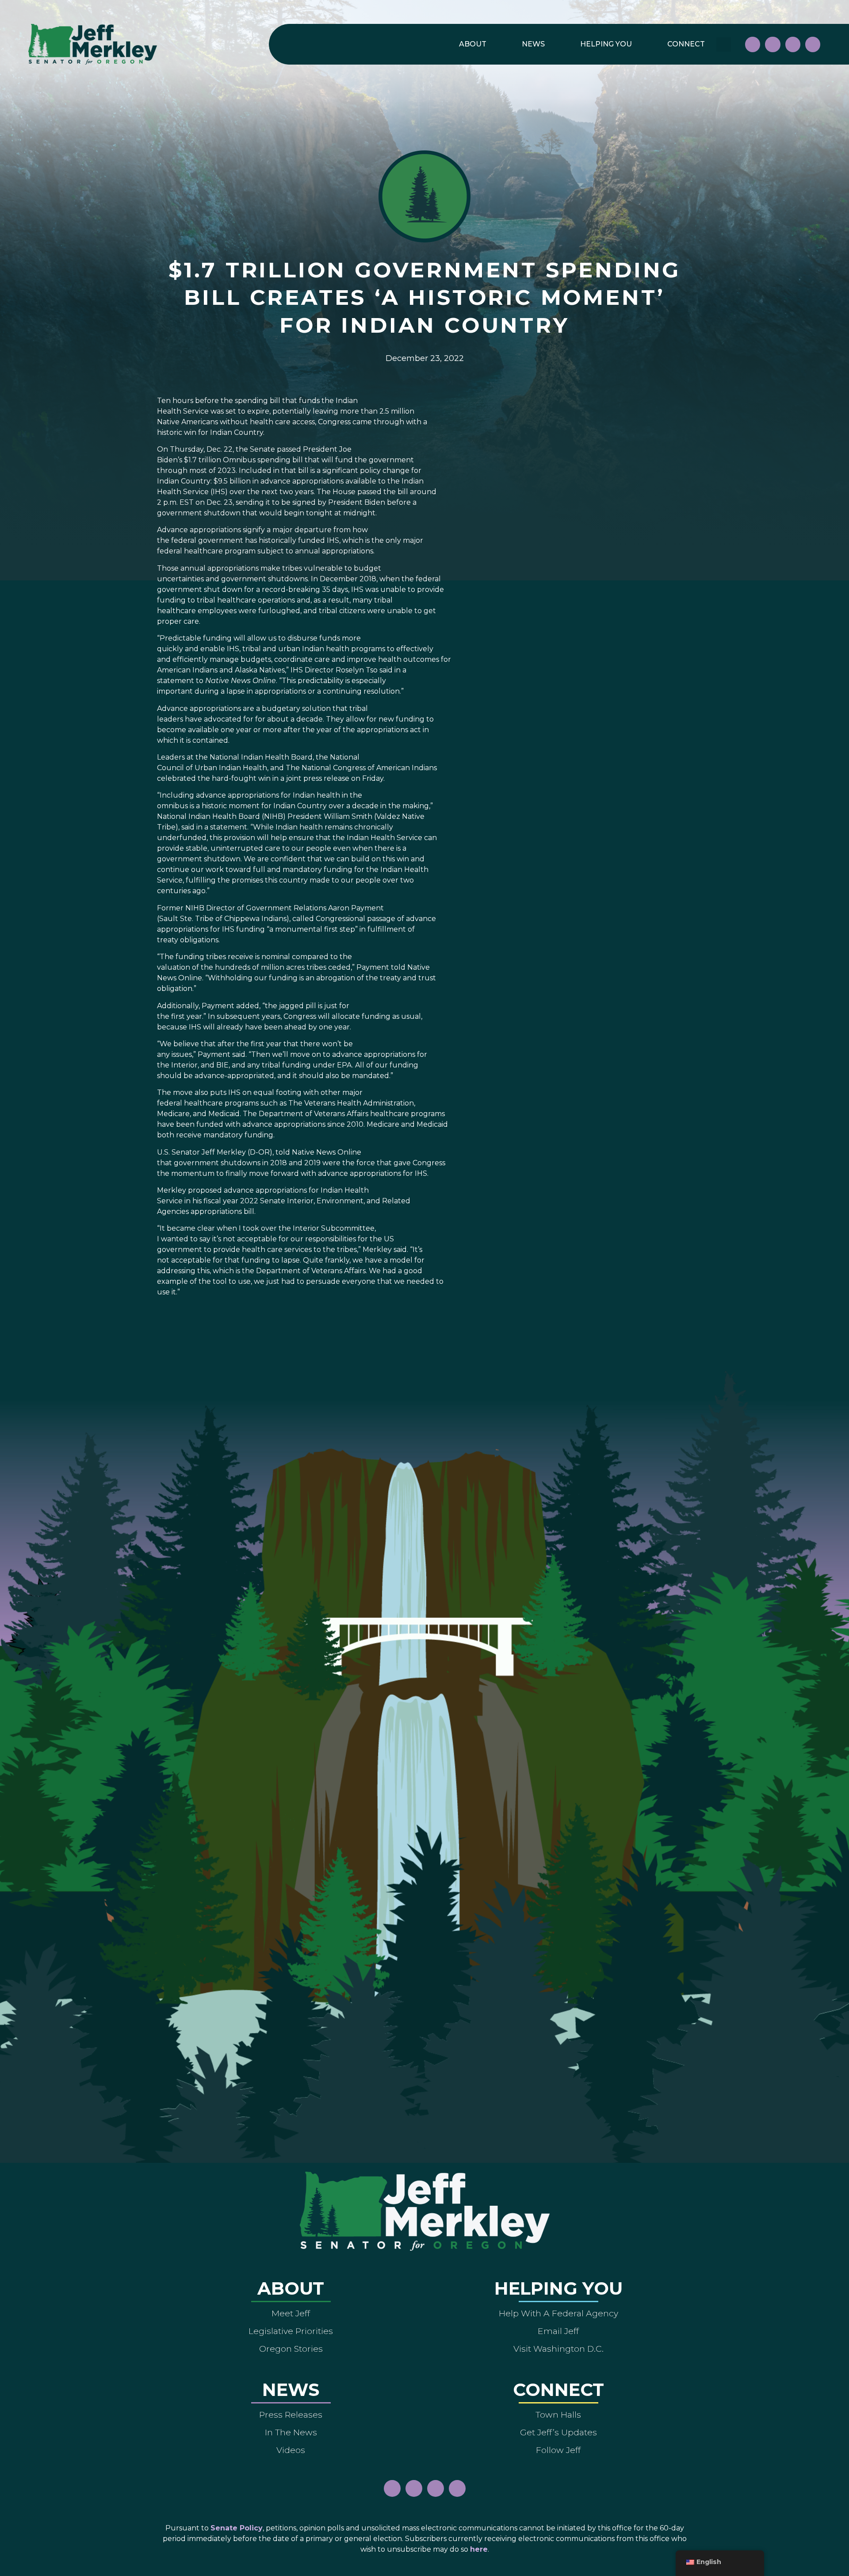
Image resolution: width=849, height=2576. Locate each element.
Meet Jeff (291, 2313)
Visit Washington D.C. (558, 2349)
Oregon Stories (291, 2349)
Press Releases (291, 2415)
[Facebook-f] (753, 44)
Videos (291, 2450)
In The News (291, 2432)
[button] (724, 44)
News (533, 44)
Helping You (606, 44)
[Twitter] (813, 44)
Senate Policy (237, 2528)
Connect (686, 44)
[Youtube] (793, 44)
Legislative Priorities (291, 2331)
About (473, 44)
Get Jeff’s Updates (558, 2432)
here (479, 2549)
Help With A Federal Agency (558, 2313)
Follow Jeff (558, 2450)
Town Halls (558, 2415)
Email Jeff (558, 2331)
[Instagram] (773, 44)
